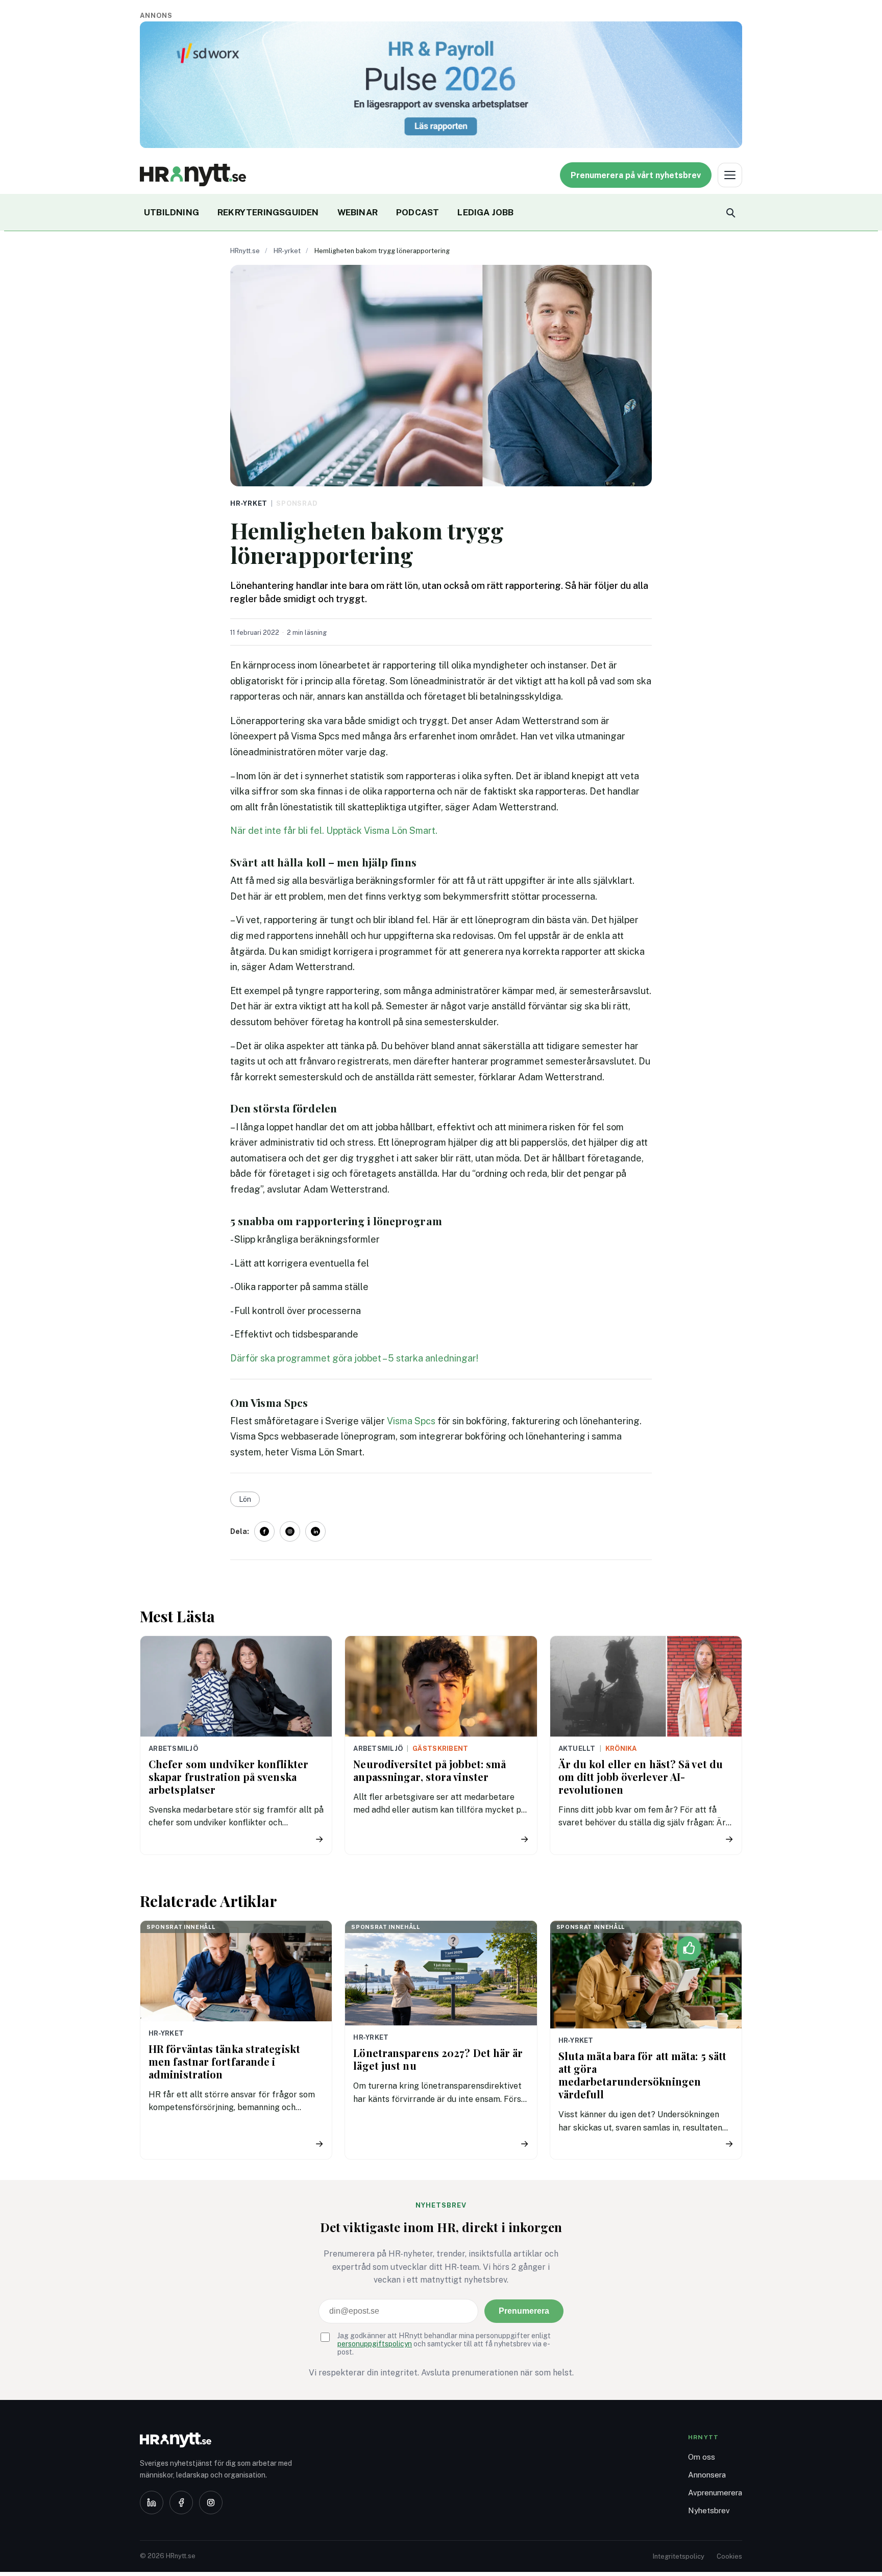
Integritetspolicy (679, 2556)
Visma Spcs (411, 1421)
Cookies (729, 2556)
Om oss (702, 2457)
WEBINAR (358, 212)
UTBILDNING (171, 212)
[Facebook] (181, 2503)
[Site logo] (193, 175)
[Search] (730, 212)
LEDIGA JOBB (485, 212)
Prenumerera (524, 2311)
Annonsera (707, 2475)
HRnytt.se (245, 251)
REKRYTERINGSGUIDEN (268, 212)
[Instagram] (211, 2503)
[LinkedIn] (152, 2503)
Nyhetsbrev (709, 2510)
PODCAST (418, 212)
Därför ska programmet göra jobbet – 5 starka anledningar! (354, 1358)
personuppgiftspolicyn (375, 2344)
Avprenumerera (715, 2493)
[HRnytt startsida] (222, 2440)
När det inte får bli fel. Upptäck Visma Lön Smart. (334, 831)
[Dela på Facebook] (264, 1531)
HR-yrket (287, 251)
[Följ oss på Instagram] (290, 1531)
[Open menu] (730, 175)
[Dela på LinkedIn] (315, 1531)
